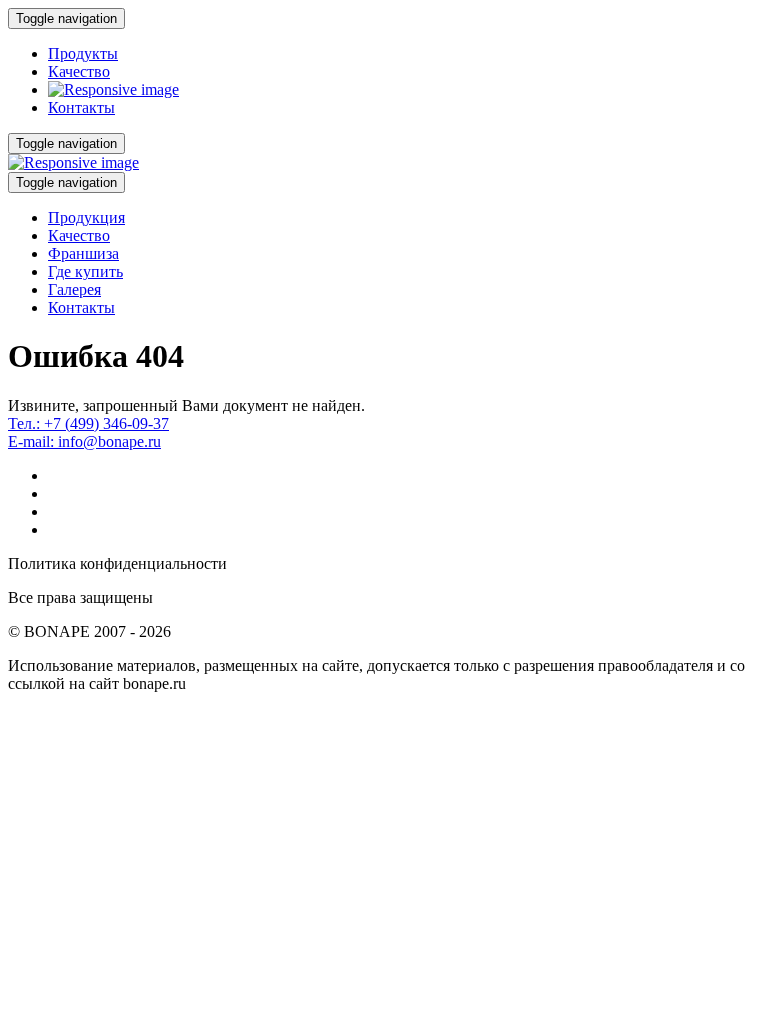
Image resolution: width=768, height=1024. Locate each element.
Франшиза (83, 253)
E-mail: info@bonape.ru (84, 441)
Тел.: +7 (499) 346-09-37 (88, 423)
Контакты (81, 107)
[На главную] (113, 89)
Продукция (86, 217)
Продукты (83, 53)
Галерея (74, 289)
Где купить (85, 271)
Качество (79, 71)
